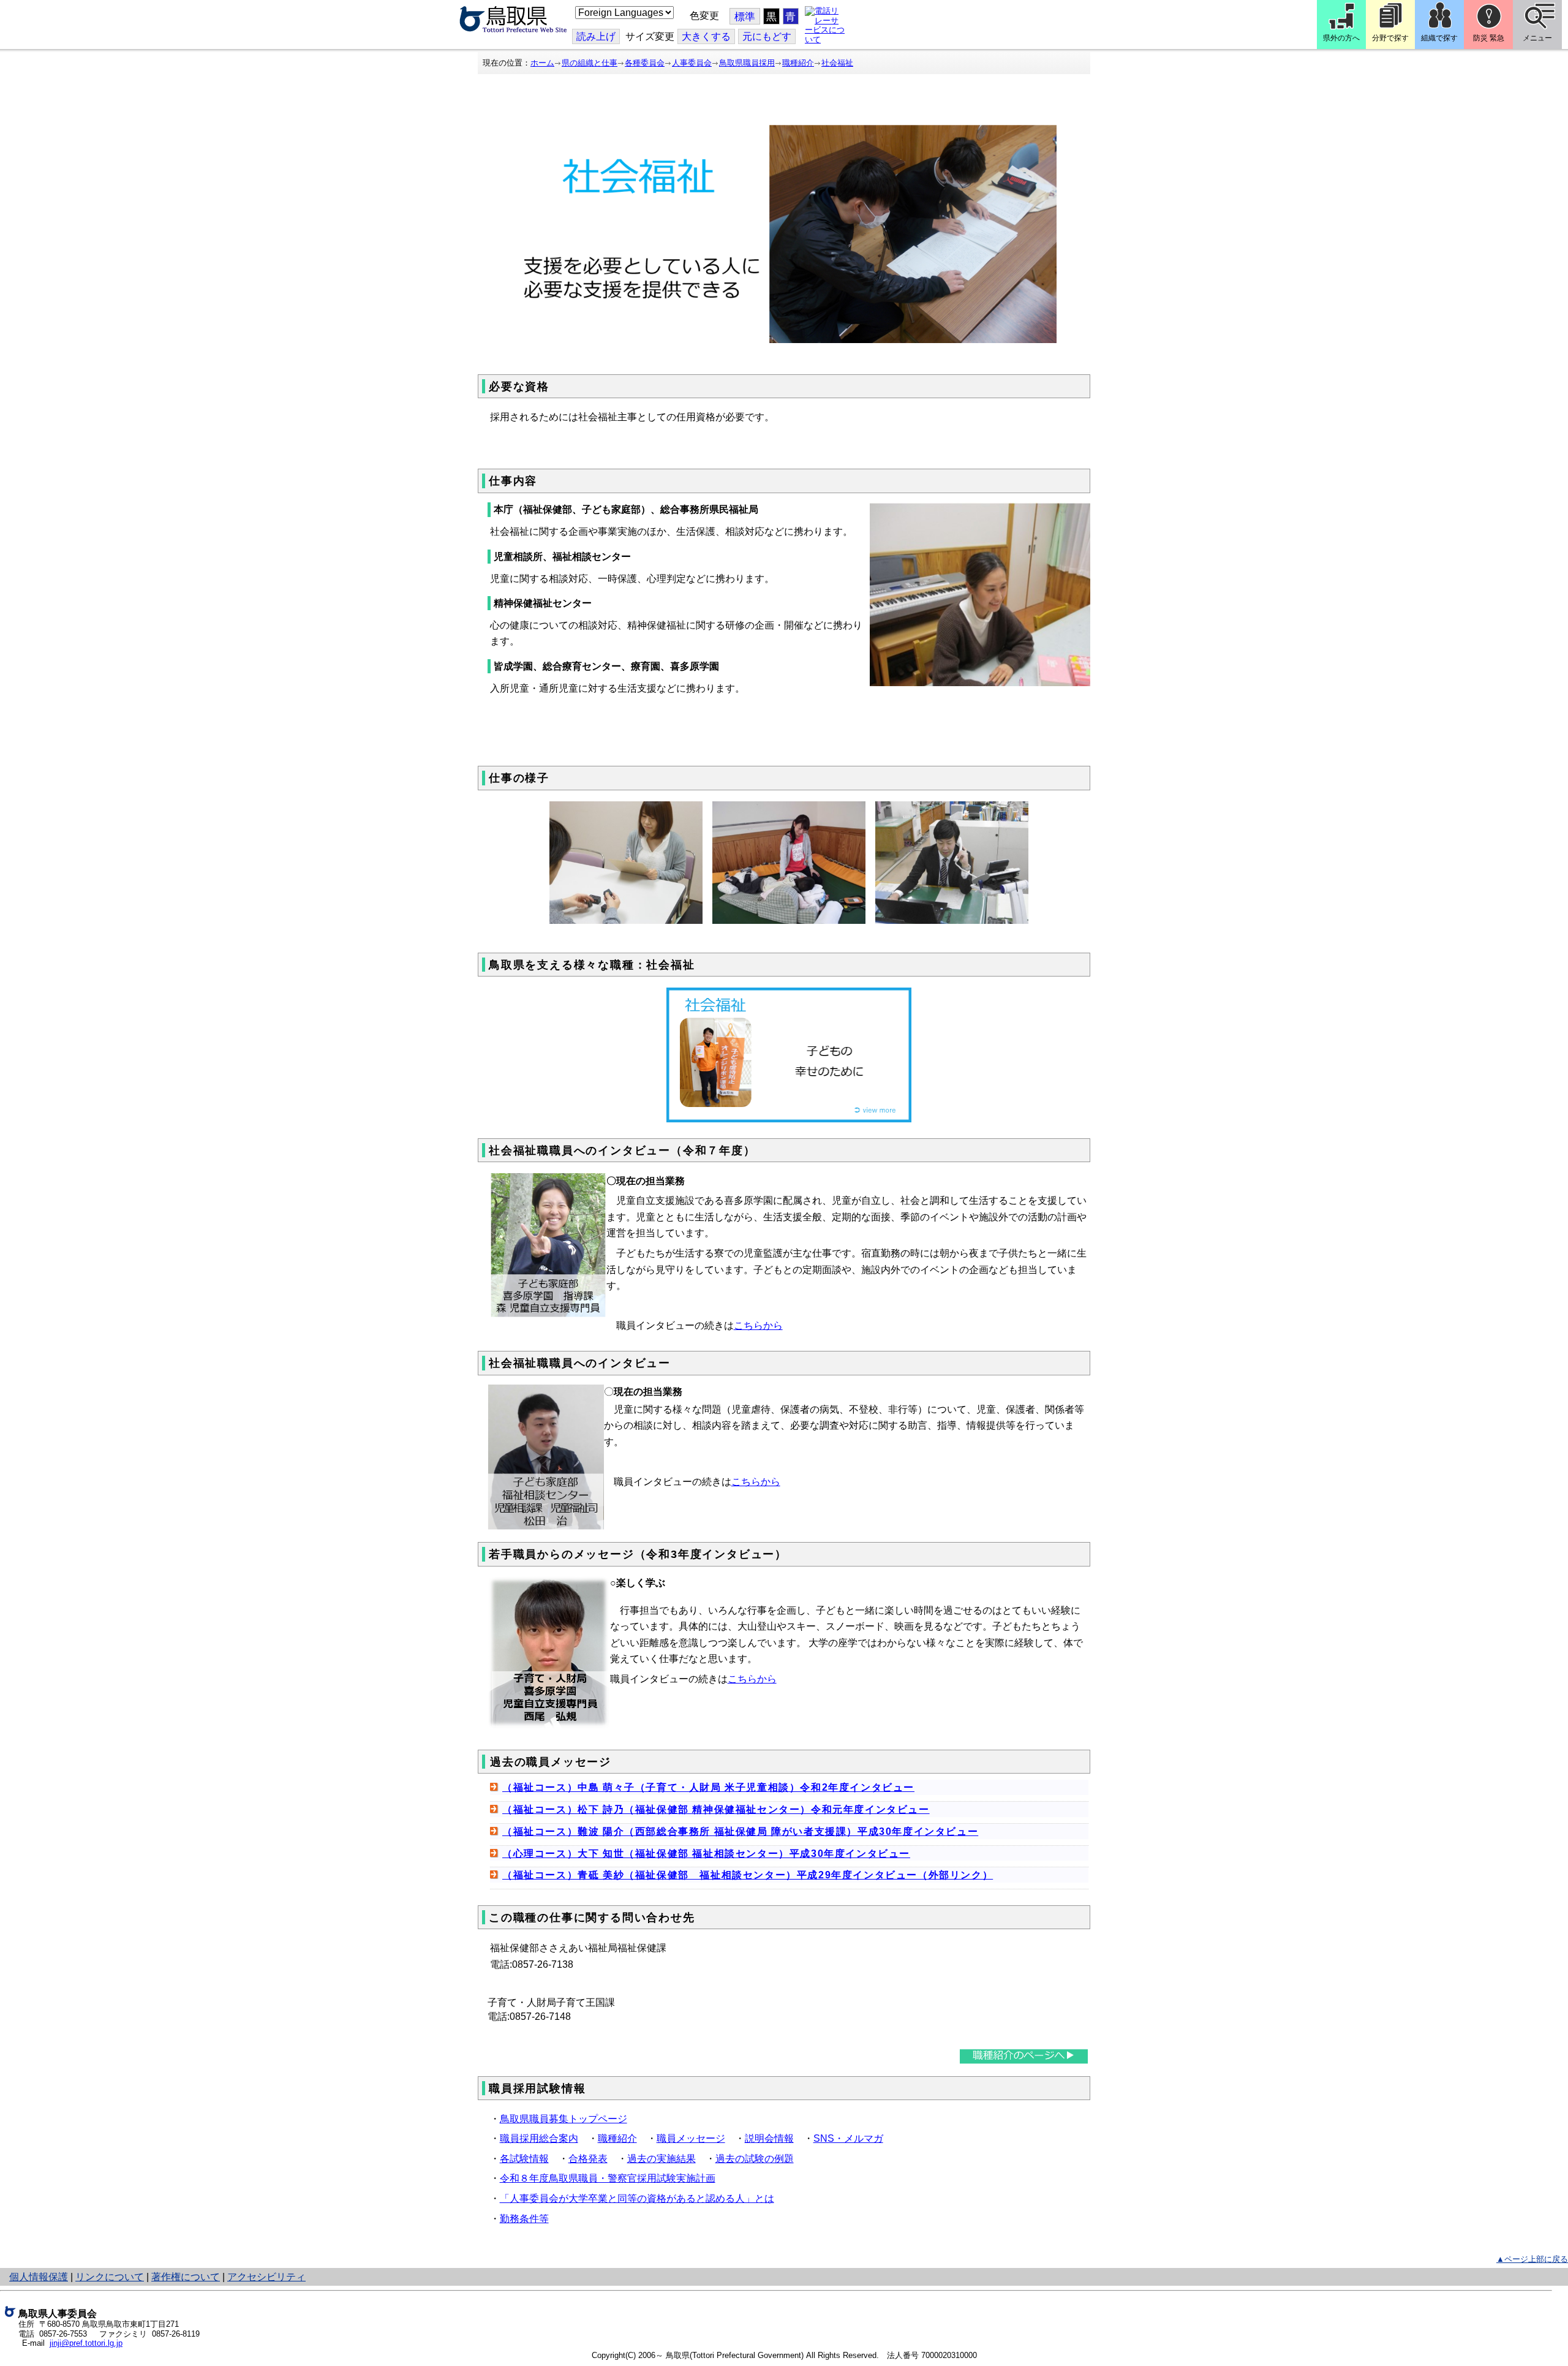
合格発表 (588, 2159)
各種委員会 (645, 63)
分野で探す (1390, 38)
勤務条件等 (524, 2219)
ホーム (542, 63)
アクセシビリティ (266, 2277)
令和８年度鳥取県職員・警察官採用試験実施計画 (608, 2178)
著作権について (186, 2277)
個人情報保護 (39, 2277)
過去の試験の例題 (755, 2159)
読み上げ (596, 36)
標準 (745, 17)
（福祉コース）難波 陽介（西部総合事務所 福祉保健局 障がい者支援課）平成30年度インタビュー (740, 1831)
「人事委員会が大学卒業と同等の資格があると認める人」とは (637, 2198)
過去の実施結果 (661, 2159)
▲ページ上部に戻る (1532, 2259)
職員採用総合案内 (539, 2138)
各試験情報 (524, 2159)
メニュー (1537, 38)
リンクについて (110, 2277)
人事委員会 (692, 63)
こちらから (758, 1325)
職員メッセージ (691, 2138)
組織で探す (1439, 38)
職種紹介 (798, 63)
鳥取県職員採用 (747, 63)
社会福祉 (837, 63)
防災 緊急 (1489, 38)
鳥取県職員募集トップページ (563, 2119)
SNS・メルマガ (848, 2138)
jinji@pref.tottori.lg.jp (86, 2343)
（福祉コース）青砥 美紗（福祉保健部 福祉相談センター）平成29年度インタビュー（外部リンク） (748, 1875)
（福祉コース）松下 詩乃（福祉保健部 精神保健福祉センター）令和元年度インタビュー (716, 1809)
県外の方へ (1341, 38)
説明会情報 (769, 2138)
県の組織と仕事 (590, 63)
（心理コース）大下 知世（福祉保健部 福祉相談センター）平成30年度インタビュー (706, 1854)
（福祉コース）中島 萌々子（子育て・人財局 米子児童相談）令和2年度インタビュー (708, 1787)
